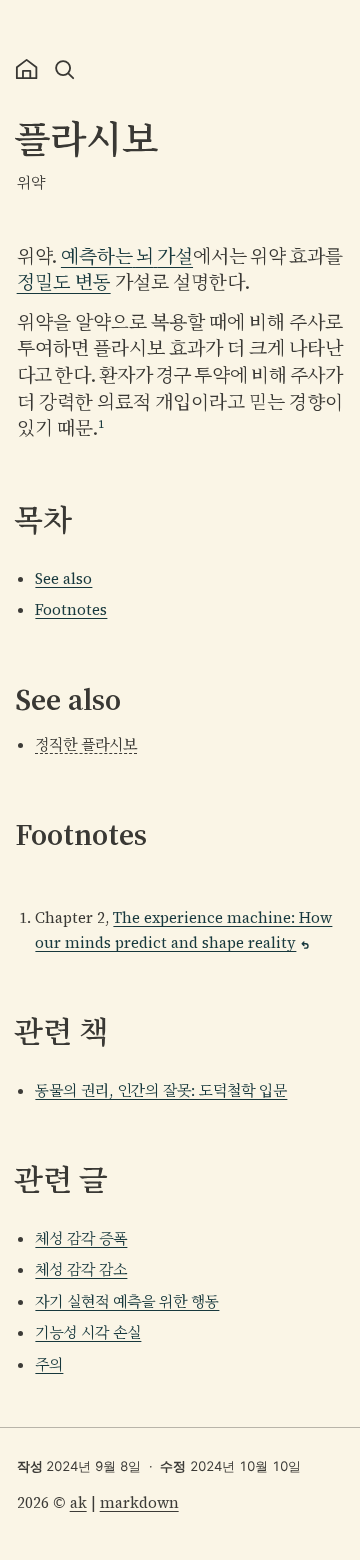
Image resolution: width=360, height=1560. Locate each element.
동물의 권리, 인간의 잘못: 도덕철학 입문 (161, 1090)
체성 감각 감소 (81, 1269)
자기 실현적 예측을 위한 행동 (127, 1301)
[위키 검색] (65, 69)
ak (78, 1502)
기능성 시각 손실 (88, 1332)
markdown (139, 1502)
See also (63, 578)
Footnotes (71, 609)
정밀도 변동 (64, 282)
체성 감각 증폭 (81, 1238)
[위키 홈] (26, 69)
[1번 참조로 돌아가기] (305, 945)
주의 (49, 1364)
